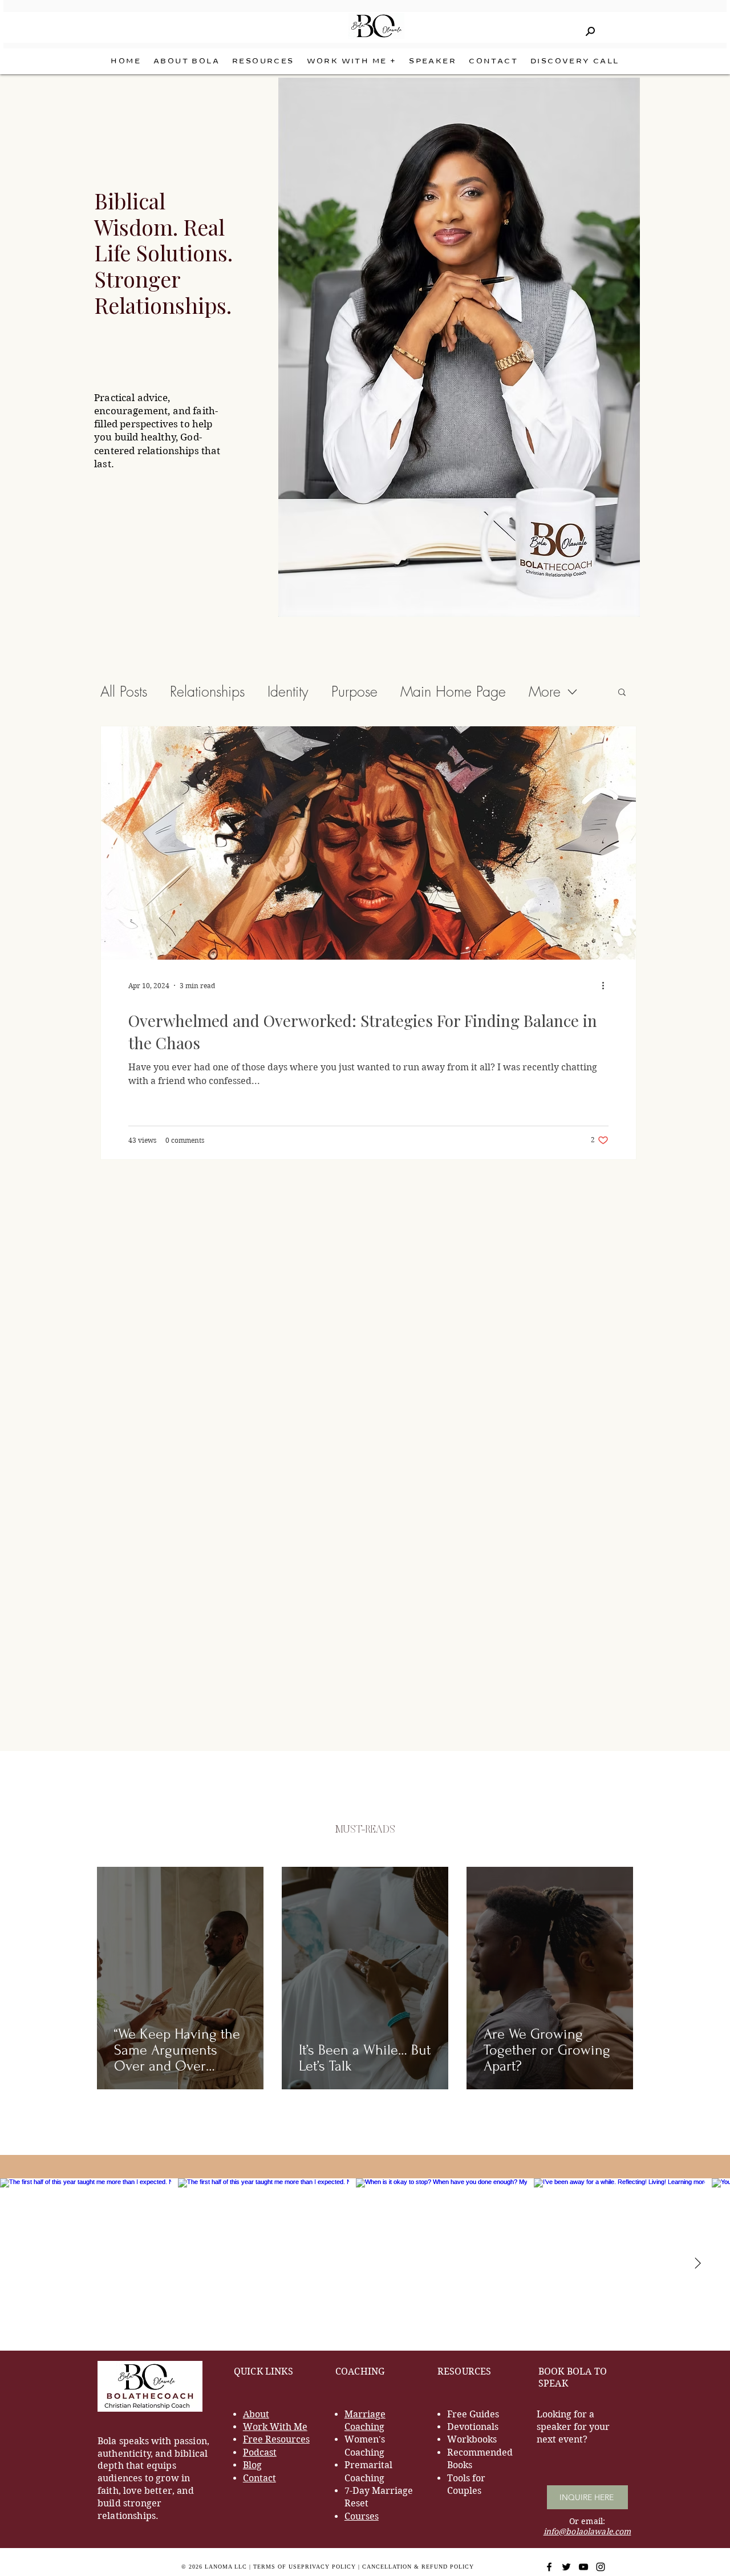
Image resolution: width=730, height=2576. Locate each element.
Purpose (354, 692)
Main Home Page (453, 692)
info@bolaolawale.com (587, 2531)
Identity (288, 692)
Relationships (207, 692)
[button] (352, 61)
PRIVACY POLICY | (332, 2567)
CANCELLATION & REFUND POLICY (418, 2567)
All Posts (124, 692)
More (545, 692)
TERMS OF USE (277, 2567)
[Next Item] (697, 2264)
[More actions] (607, 985)
